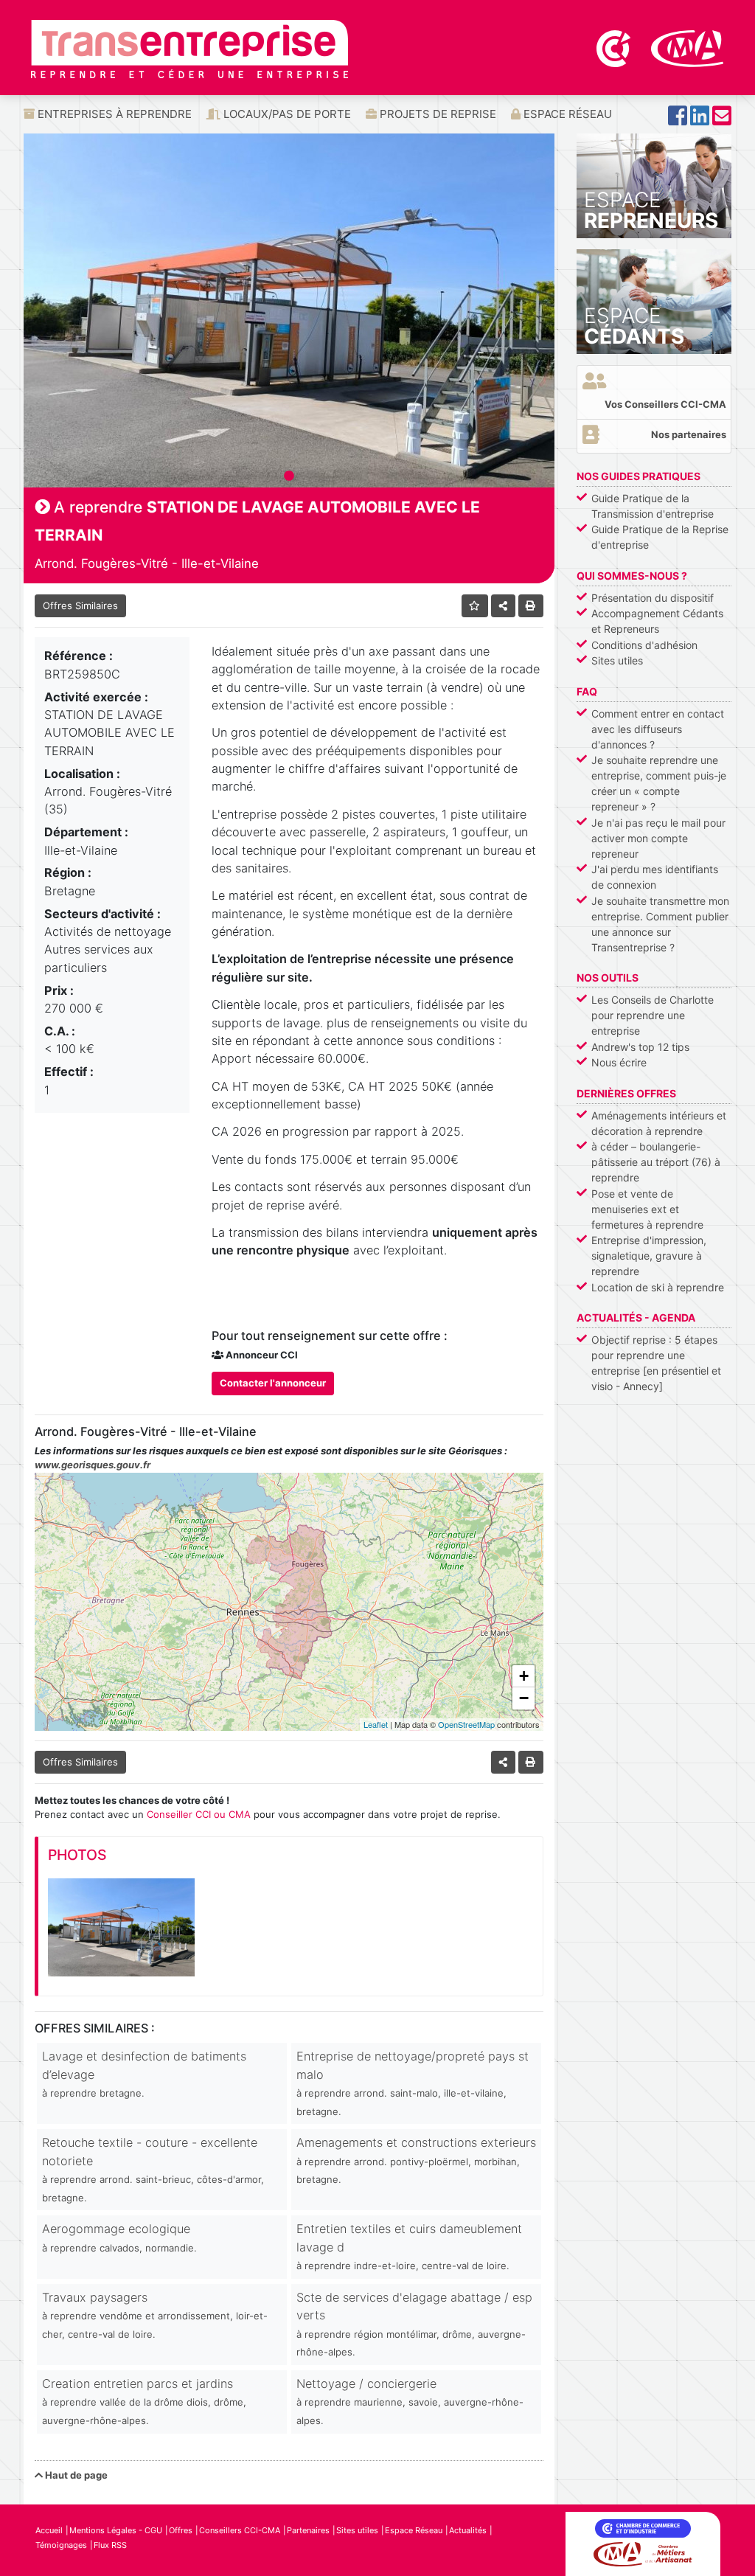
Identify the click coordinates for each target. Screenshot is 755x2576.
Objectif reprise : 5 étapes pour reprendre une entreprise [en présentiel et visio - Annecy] (656, 1363)
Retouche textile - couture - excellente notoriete (153, 2169)
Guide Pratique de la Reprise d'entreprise (660, 537)
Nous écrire (619, 1062)
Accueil (49, 2530)
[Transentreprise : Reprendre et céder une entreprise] (189, 48)
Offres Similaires (80, 605)
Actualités (468, 2530)
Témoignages (61, 2545)
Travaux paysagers (155, 2315)
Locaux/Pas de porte (286, 114)
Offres (181, 2530)
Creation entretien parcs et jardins (144, 2401)
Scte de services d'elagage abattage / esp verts (414, 2324)
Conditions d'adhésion (644, 645)
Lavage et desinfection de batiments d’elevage (144, 2074)
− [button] (524, 1698)
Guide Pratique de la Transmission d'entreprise (653, 506)
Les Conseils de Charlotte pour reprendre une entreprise (653, 1015)
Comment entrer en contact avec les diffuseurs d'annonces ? (658, 729)
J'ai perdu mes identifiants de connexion (655, 877)
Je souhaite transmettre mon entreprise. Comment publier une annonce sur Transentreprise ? (660, 924)
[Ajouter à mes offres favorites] (475, 606)
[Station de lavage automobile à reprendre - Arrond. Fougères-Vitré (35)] (121, 1927)
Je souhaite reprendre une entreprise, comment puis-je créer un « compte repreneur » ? (659, 783)
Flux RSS (110, 2545)
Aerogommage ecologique (119, 2237)
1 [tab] (289, 476)
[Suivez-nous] (678, 120)
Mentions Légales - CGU (116, 2530)
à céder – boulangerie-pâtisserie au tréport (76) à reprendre (656, 1162)
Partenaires (308, 2530)
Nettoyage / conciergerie (410, 2401)
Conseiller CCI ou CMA (199, 1814)
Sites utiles (617, 660)
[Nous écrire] (722, 120)
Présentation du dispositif (653, 598)
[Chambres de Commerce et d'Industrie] (615, 47)
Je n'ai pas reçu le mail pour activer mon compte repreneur (658, 838)
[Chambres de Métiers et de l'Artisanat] (688, 47)
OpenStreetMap (466, 1724)
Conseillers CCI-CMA (240, 2530)
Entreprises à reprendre (113, 114)
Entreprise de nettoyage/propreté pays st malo (413, 2083)
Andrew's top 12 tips (640, 1047)
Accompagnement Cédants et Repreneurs (657, 621)
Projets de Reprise (436, 114)
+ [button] (524, 1676)
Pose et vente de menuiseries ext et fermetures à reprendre (647, 1209)
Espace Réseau (566, 114)
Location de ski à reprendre (658, 1287)
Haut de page (75, 2475)
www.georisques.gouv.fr (93, 1465)
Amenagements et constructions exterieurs (416, 2160)
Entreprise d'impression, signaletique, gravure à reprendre (649, 1256)
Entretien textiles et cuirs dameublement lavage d (409, 2246)
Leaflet (376, 1724)
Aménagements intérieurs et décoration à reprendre (659, 1123)
